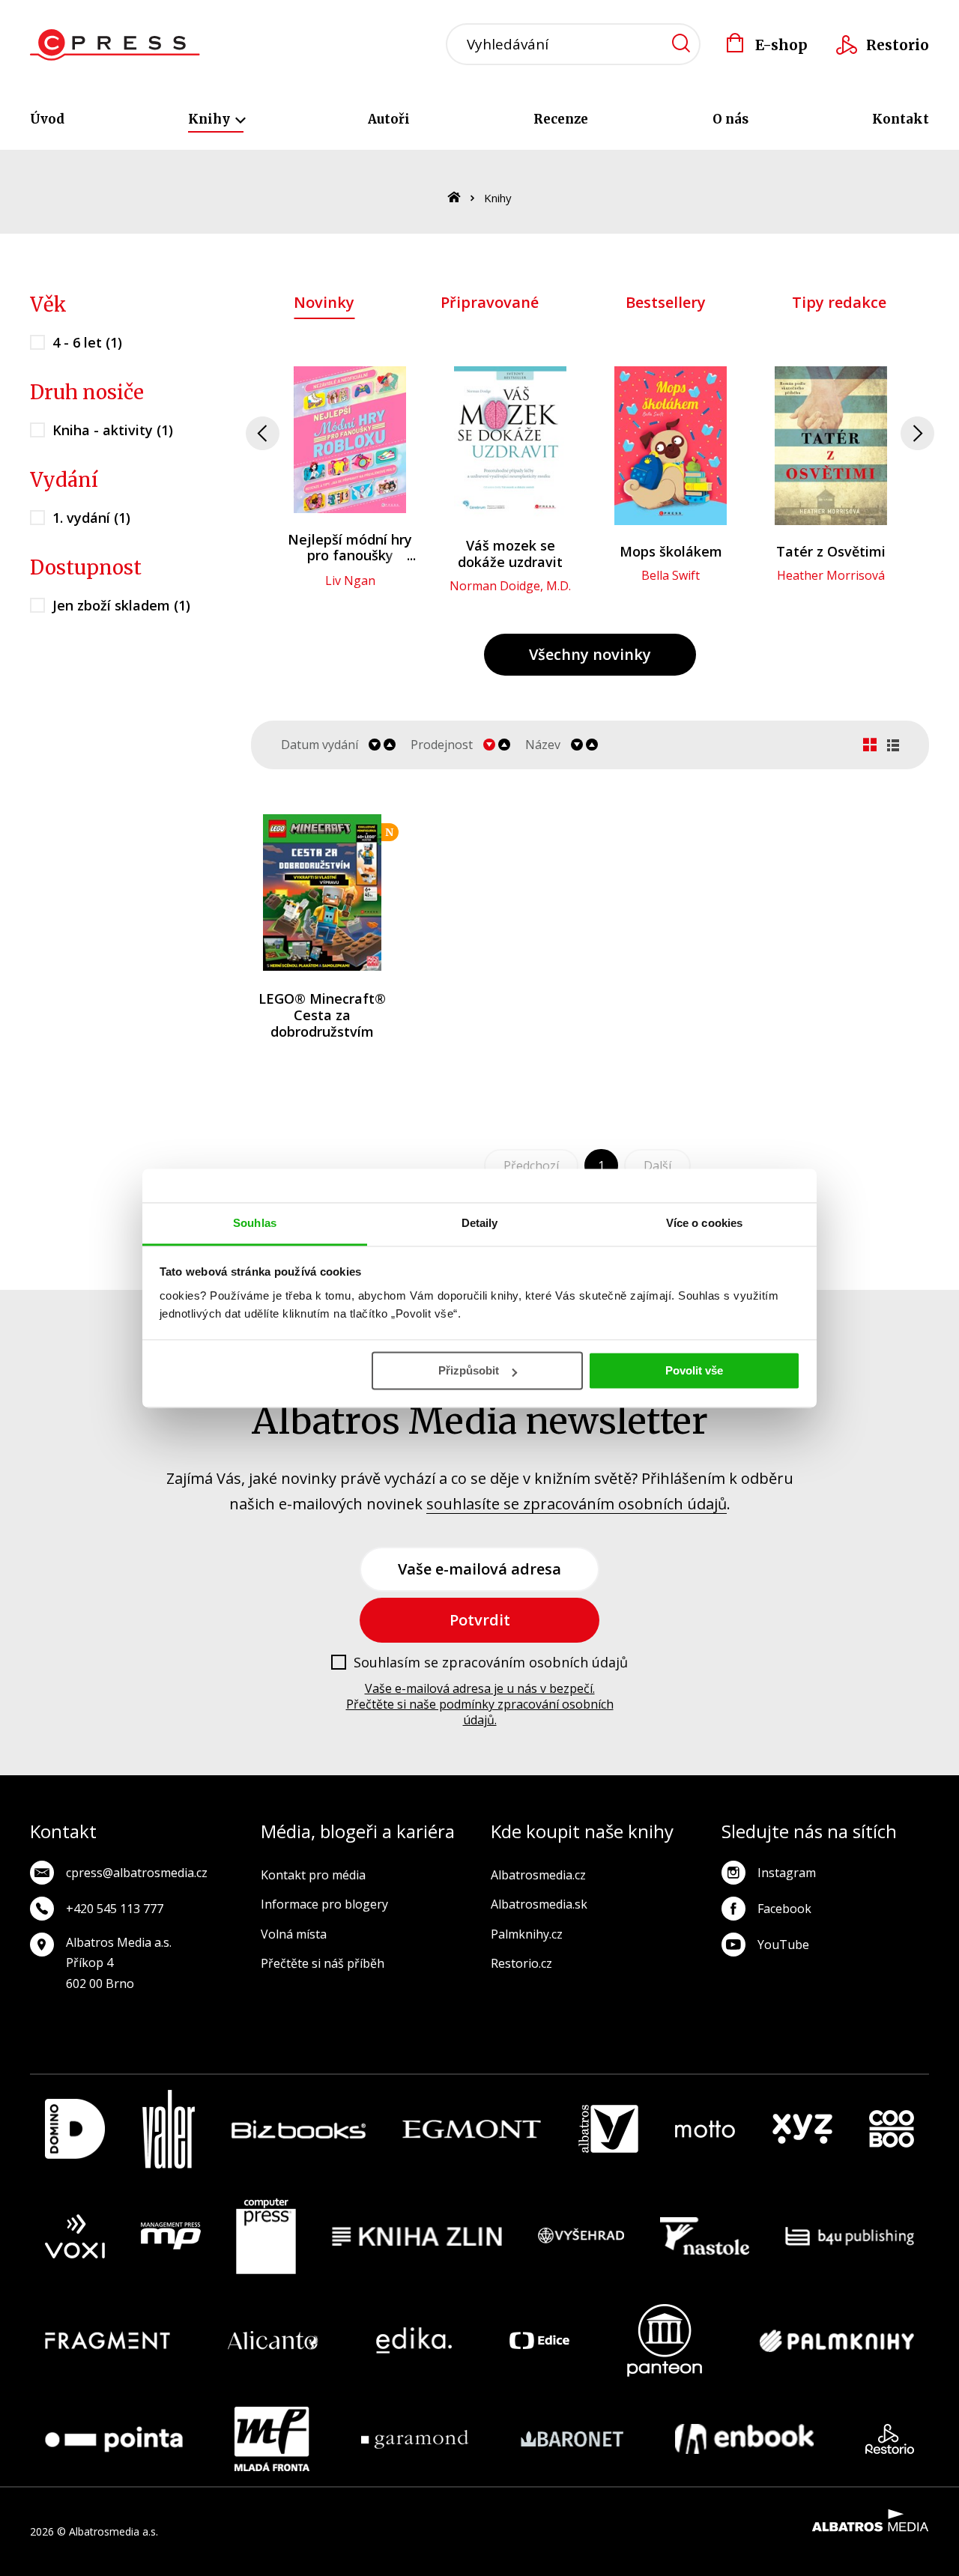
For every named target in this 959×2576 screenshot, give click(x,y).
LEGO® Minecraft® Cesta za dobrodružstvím (322, 1015)
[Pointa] (114, 2439)
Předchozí (531, 1166)
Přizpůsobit (469, 1370)
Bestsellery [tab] (666, 302)
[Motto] (705, 2129)
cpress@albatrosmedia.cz (137, 1873)
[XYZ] (802, 2129)
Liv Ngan (350, 581)
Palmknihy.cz (527, 1934)
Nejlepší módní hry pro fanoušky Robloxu (350, 555)
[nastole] (705, 2237)
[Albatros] (608, 2129)
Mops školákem (671, 551)
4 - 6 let (87, 342)
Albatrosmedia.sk (539, 1904)
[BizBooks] (299, 2129)
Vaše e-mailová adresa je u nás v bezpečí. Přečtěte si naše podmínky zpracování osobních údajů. (480, 1704)
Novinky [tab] (324, 302)
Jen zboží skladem (121, 605)
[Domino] (75, 2129)
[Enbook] (744, 2439)
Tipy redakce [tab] (839, 302)
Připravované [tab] (490, 302)
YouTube (783, 1945)
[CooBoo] (892, 2129)
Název (543, 745)
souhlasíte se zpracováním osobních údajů (577, 1504)
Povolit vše (694, 1370)
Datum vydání (320, 745)
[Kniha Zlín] (417, 2237)
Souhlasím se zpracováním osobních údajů (491, 1663)
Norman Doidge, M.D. (510, 586)
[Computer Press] (266, 2237)
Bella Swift (671, 575)
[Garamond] (415, 2439)
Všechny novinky (590, 654)
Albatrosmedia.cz (538, 1875)
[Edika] (414, 2340)
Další (657, 1166)
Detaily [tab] (480, 1223)
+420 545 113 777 (115, 1909)
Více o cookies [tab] (704, 1223)
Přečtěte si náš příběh (323, 1963)
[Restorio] (890, 2439)
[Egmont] (472, 2129)
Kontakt (901, 119)
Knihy (211, 119)
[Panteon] (665, 2340)
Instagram (787, 1873)
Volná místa (294, 1934)
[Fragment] (108, 2340)
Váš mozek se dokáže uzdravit (510, 554)
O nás (730, 119)
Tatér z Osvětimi (831, 551)
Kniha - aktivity (113, 430)
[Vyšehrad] (581, 2237)
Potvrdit (480, 1620)
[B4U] (850, 2237)
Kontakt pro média (313, 1875)
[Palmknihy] (837, 2340)
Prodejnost (442, 745)
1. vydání (91, 518)
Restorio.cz (521, 1963)
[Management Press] (171, 2237)
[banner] (115, 45)
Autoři (389, 119)
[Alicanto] (273, 2340)
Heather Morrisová (831, 575)
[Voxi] (75, 2237)
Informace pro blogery (324, 1904)
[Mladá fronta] (272, 2439)
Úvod (47, 119)
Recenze (561, 119)
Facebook (784, 1909)
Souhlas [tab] (255, 1223)
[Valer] (169, 2129)
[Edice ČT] (539, 2340)
